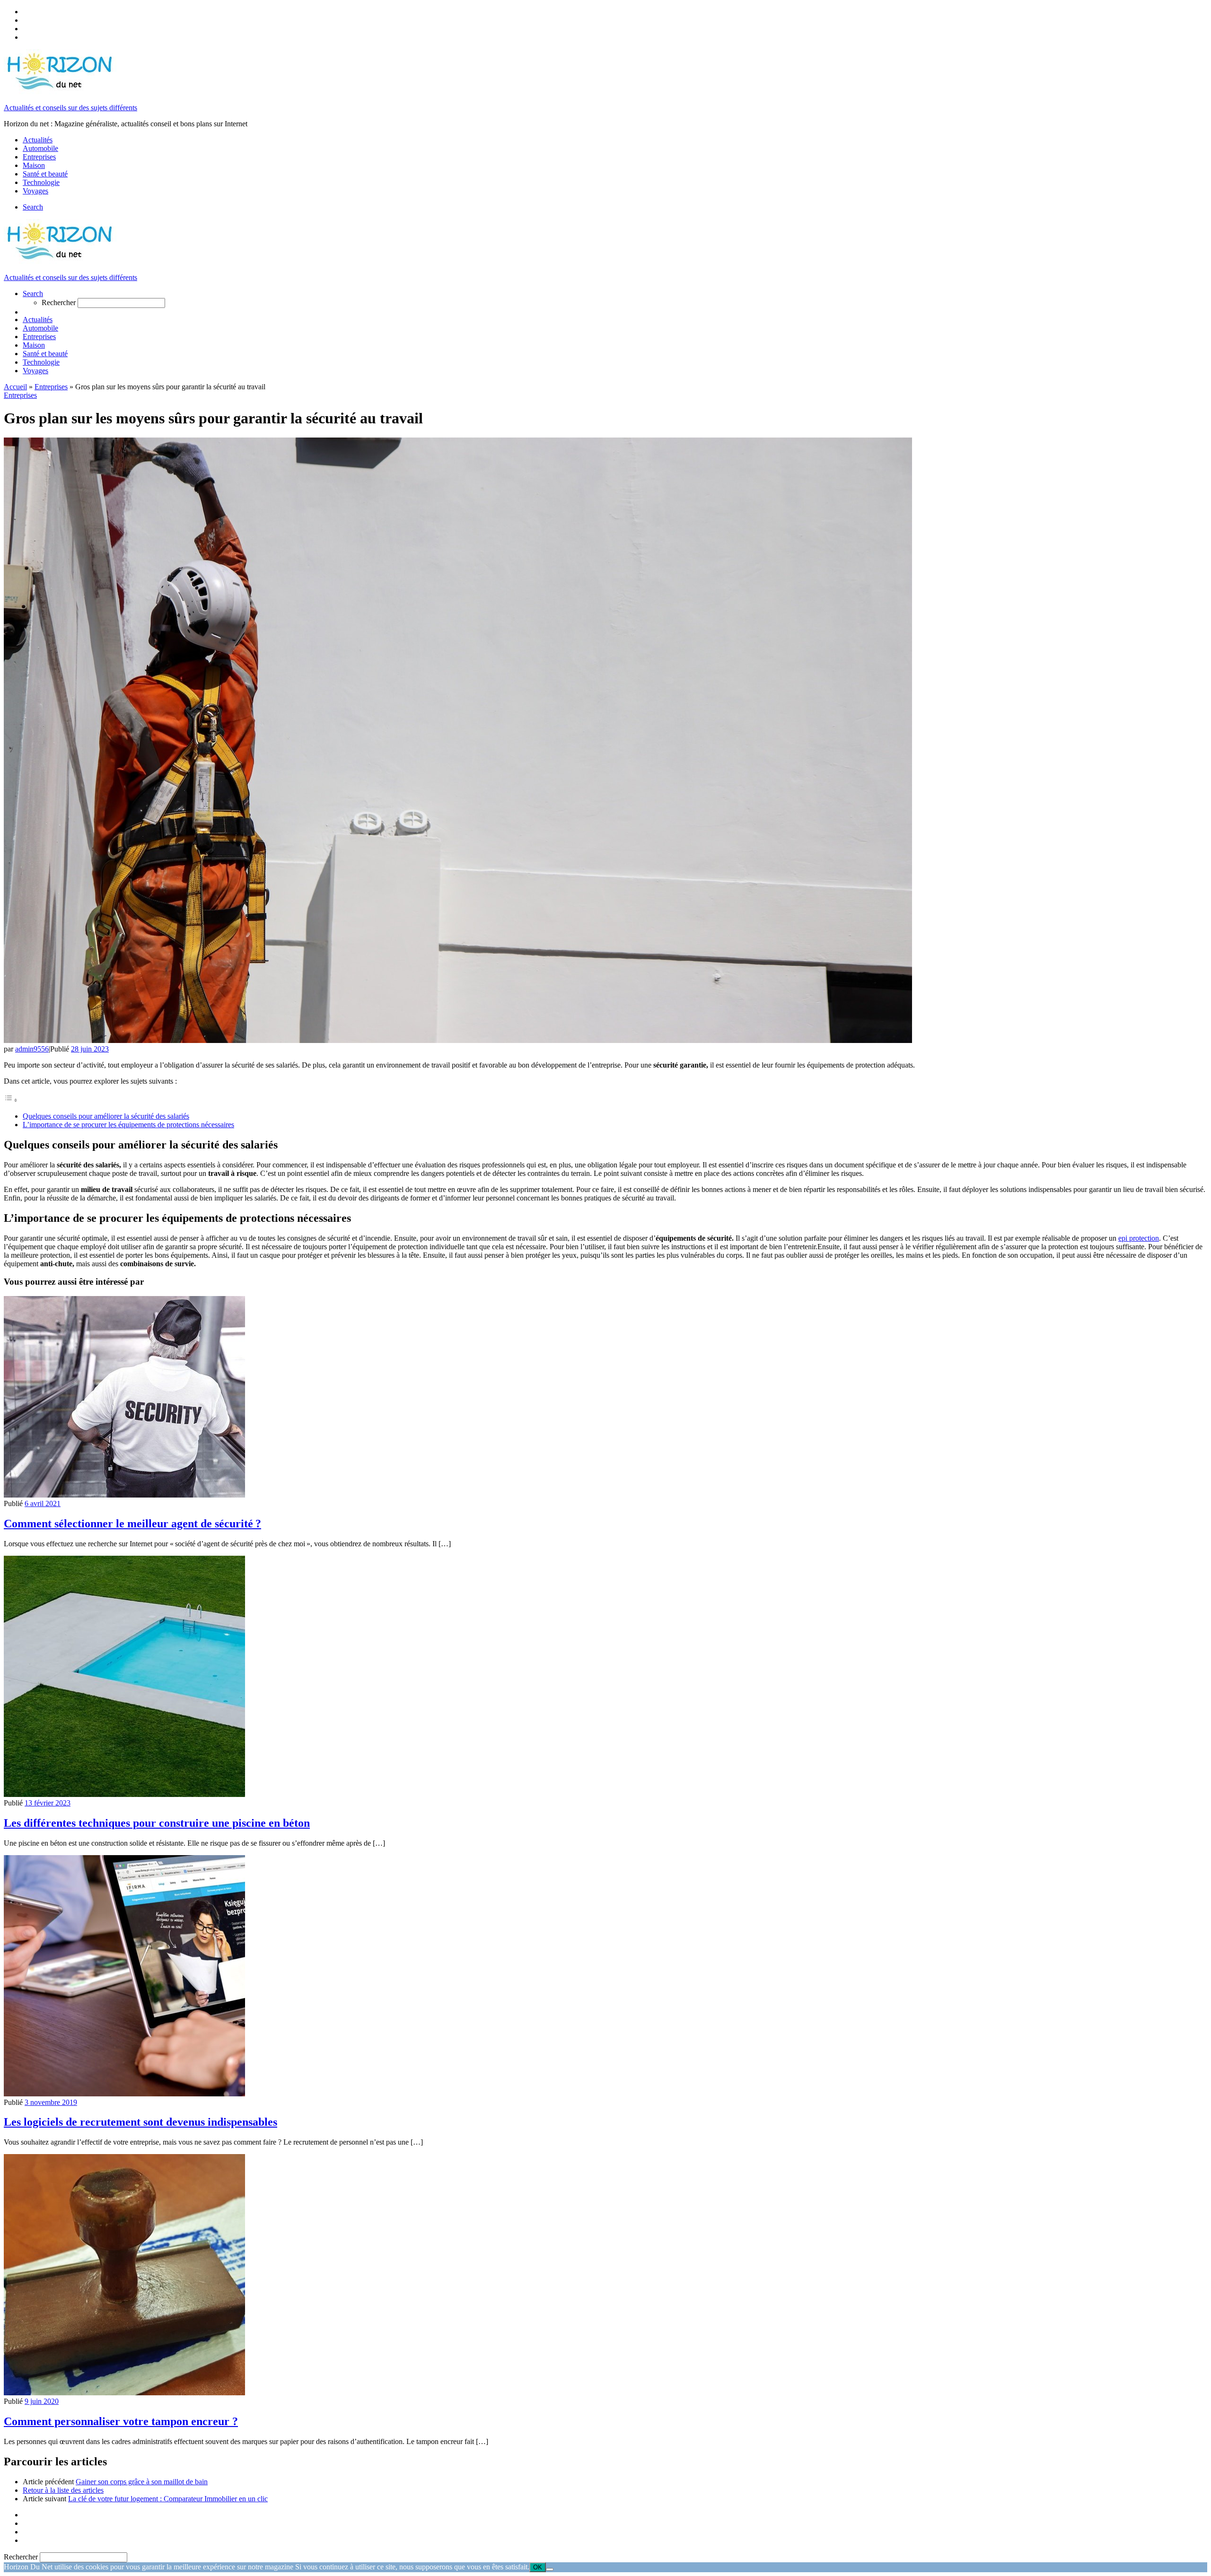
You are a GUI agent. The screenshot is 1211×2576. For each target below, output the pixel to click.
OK (538, 2567)
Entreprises (51, 387)
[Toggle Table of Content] (11, 1100)
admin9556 (32, 1049)
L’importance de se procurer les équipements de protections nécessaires (128, 1125)
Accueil (15, 387)
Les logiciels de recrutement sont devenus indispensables (140, 2122)
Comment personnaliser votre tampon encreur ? (121, 2421)
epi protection (1139, 1238)
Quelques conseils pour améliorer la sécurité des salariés (106, 1116)
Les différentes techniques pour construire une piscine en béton (157, 1823)
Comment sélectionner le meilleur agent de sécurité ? (132, 1524)
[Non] (550, 2569)
